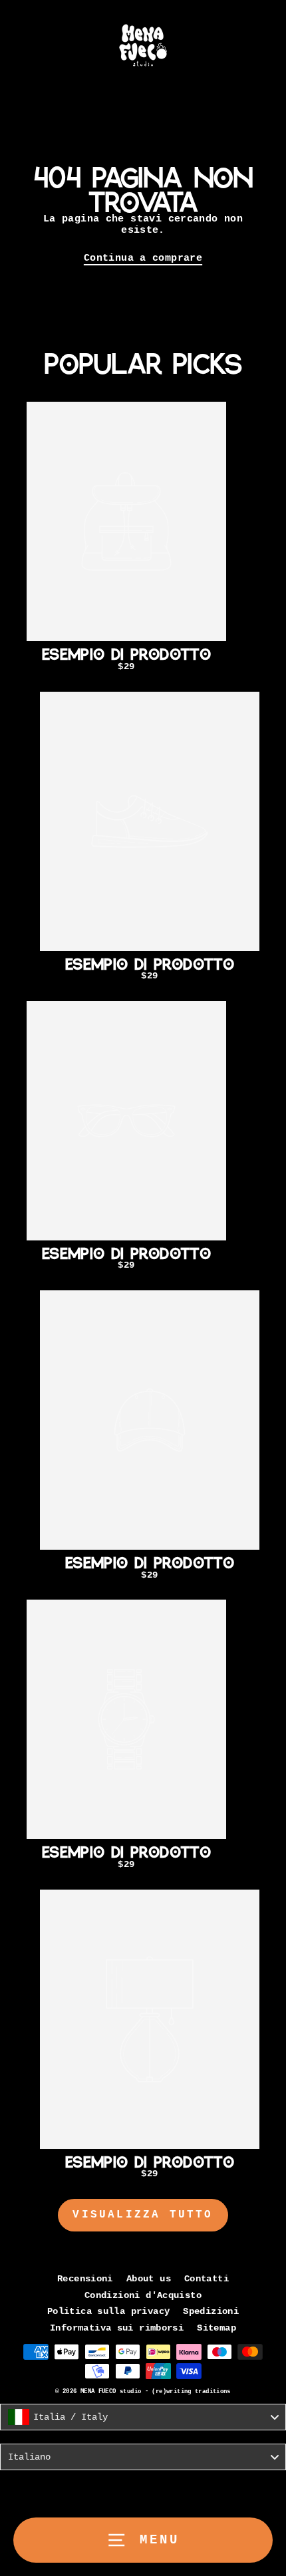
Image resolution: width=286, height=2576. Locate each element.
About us (149, 2279)
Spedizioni (211, 2312)
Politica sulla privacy (108, 2312)
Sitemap (216, 2328)
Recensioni (85, 2279)
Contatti (207, 2279)
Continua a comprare (143, 258)
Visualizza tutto (143, 2215)
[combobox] (143, 2417)
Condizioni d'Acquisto (143, 2296)
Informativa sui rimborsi (117, 2328)
